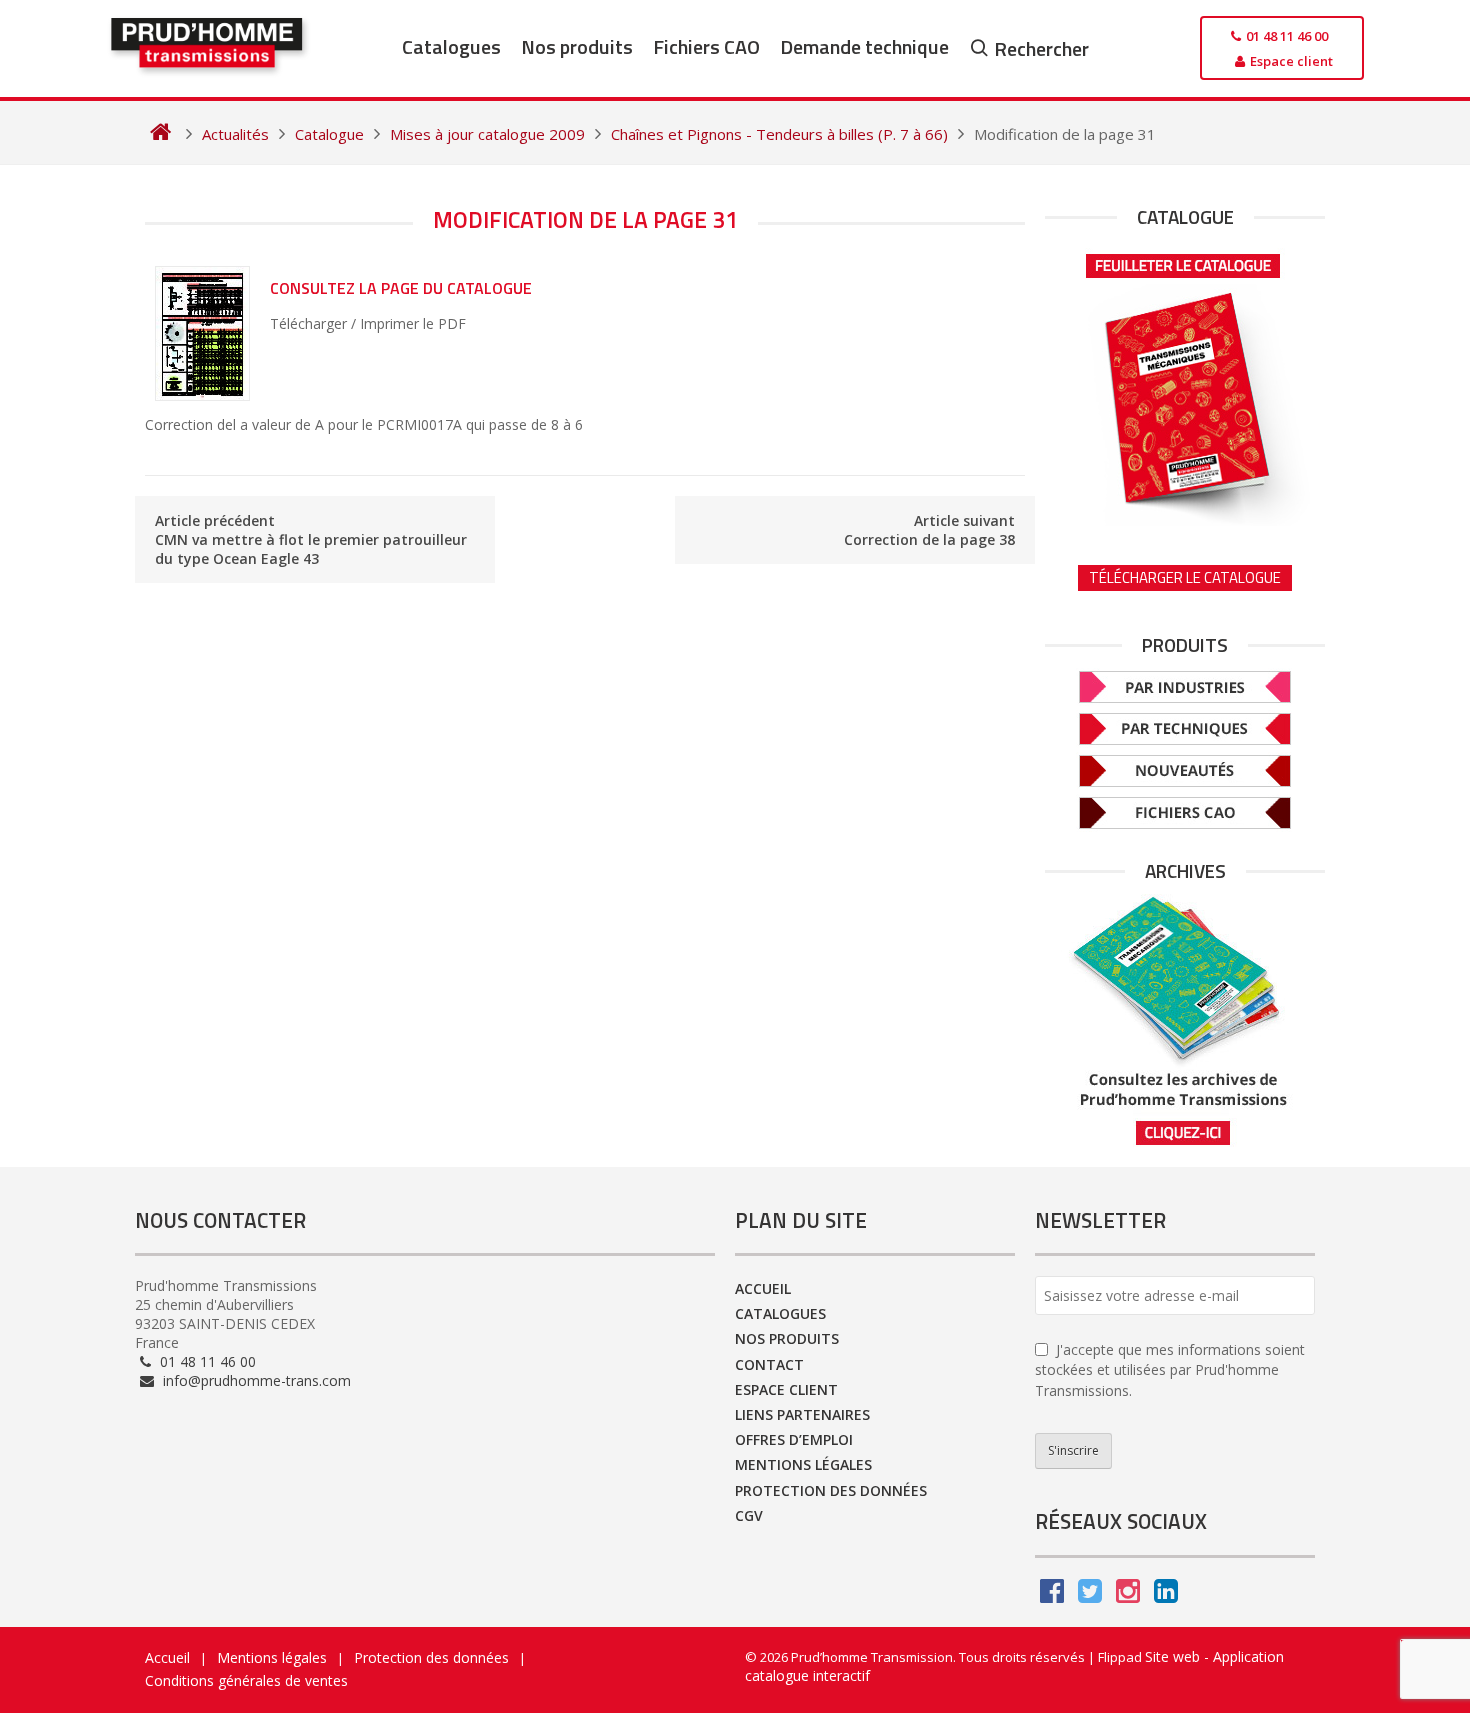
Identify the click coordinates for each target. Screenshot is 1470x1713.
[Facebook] (1052, 1595)
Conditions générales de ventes (246, 1680)
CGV (749, 1515)
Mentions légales (803, 1464)
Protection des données (831, 1490)
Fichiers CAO (706, 46)
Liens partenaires (802, 1414)
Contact (769, 1364)
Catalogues (451, 46)
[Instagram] (1128, 1595)
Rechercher (1041, 48)
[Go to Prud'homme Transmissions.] (160, 134)
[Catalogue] (1185, 383)
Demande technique (864, 46)
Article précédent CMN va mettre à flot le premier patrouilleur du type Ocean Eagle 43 (311, 539)
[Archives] (1185, 1020)
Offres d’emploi (794, 1439)
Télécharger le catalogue (1185, 577)
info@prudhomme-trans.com (255, 1380)
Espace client (786, 1389)
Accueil (763, 1288)
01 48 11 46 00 (206, 1361)
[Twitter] (1090, 1595)
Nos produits (577, 46)
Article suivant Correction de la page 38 (929, 530)
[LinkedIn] (1166, 1595)
